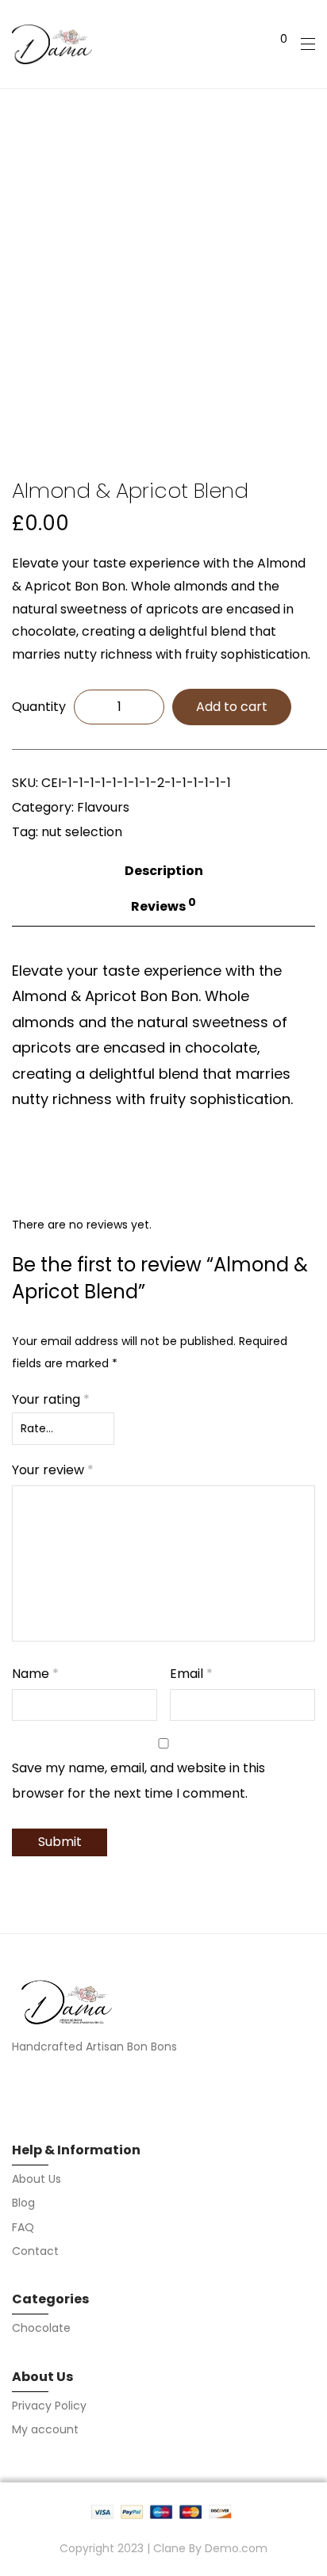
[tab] (163, 868)
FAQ (23, 2227)
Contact (35, 2251)
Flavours (103, 807)
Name (35, 1674)
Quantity (39, 707)
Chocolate (41, 2328)
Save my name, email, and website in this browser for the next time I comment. (138, 1781)
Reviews (163, 906)
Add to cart (232, 707)
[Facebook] (17, 2091)
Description (164, 871)
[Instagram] (44, 2091)
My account (45, 2429)
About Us (37, 2179)
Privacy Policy (49, 2406)
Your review (53, 1470)
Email (191, 1674)
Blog (23, 2203)
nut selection (82, 832)
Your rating (51, 1399)
